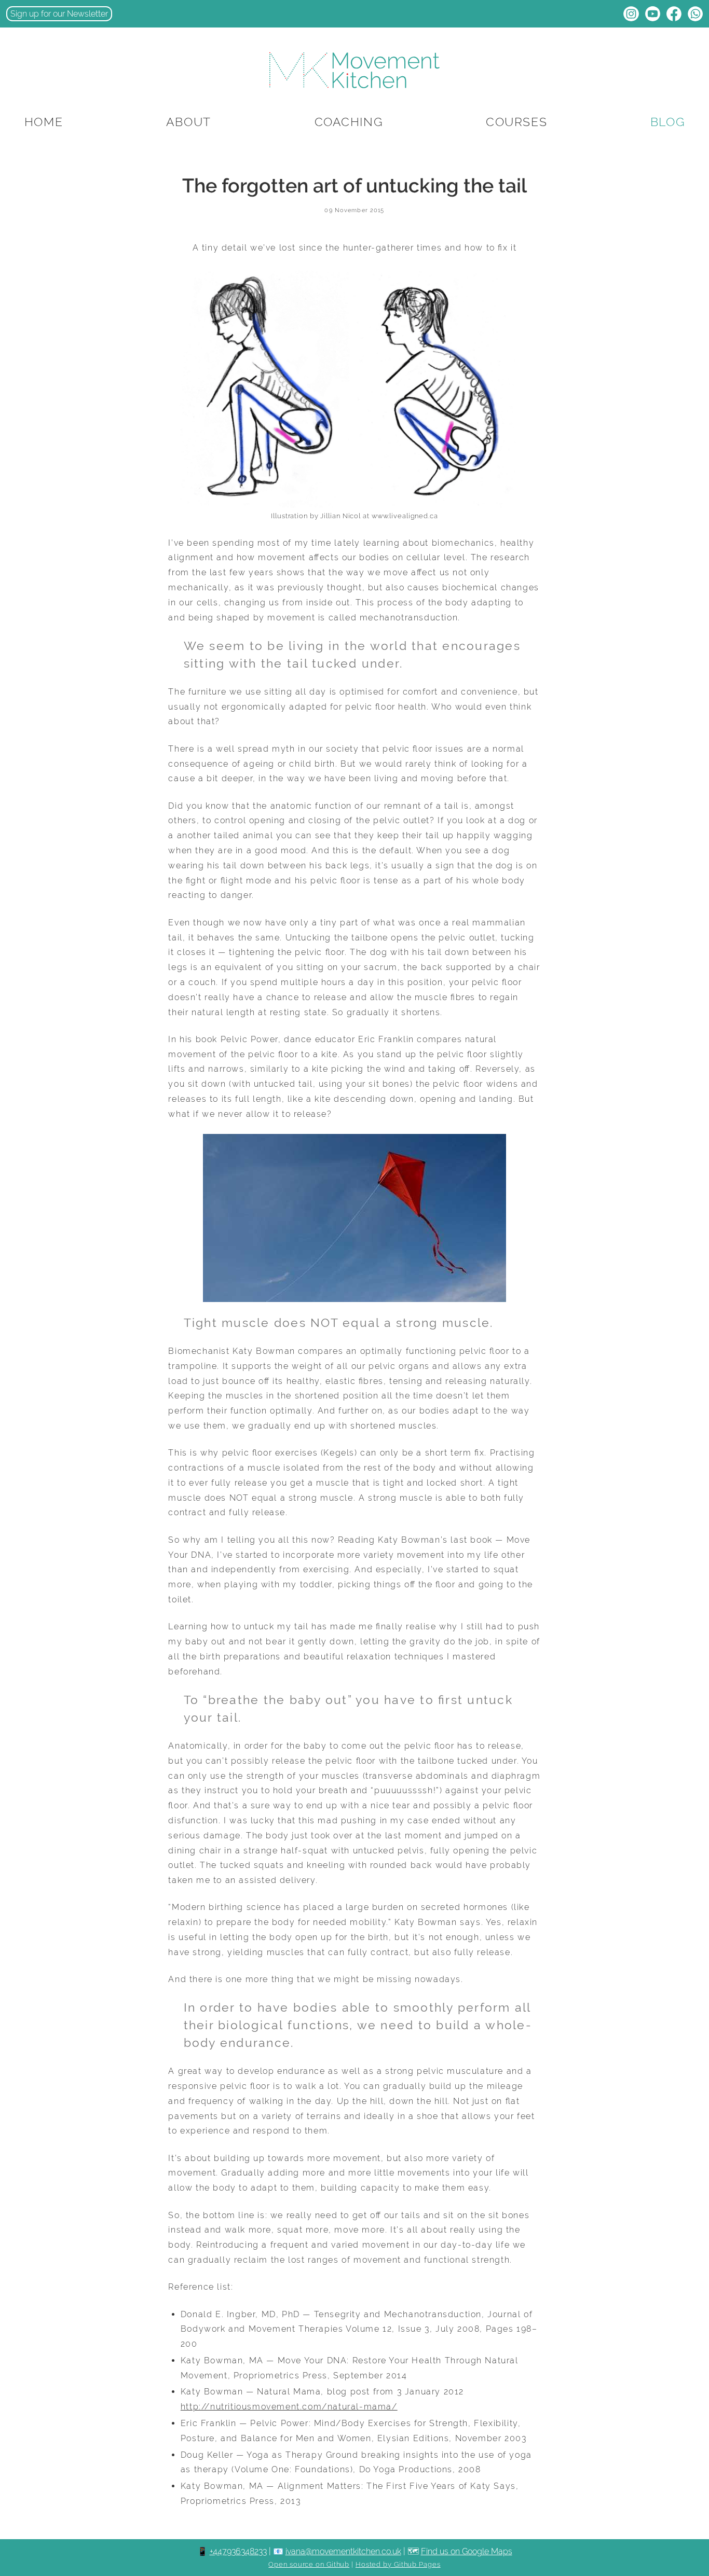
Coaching (349, 122)
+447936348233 (238, 2551)
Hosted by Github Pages (398, 2564)
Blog (667, 122)
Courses (516, 122)
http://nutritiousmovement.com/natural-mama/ (289, 2407)
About (189, 122)
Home (44, 122)
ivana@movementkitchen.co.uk (343, 2551)
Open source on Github (309, 2564)
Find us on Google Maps (467, 2551)
